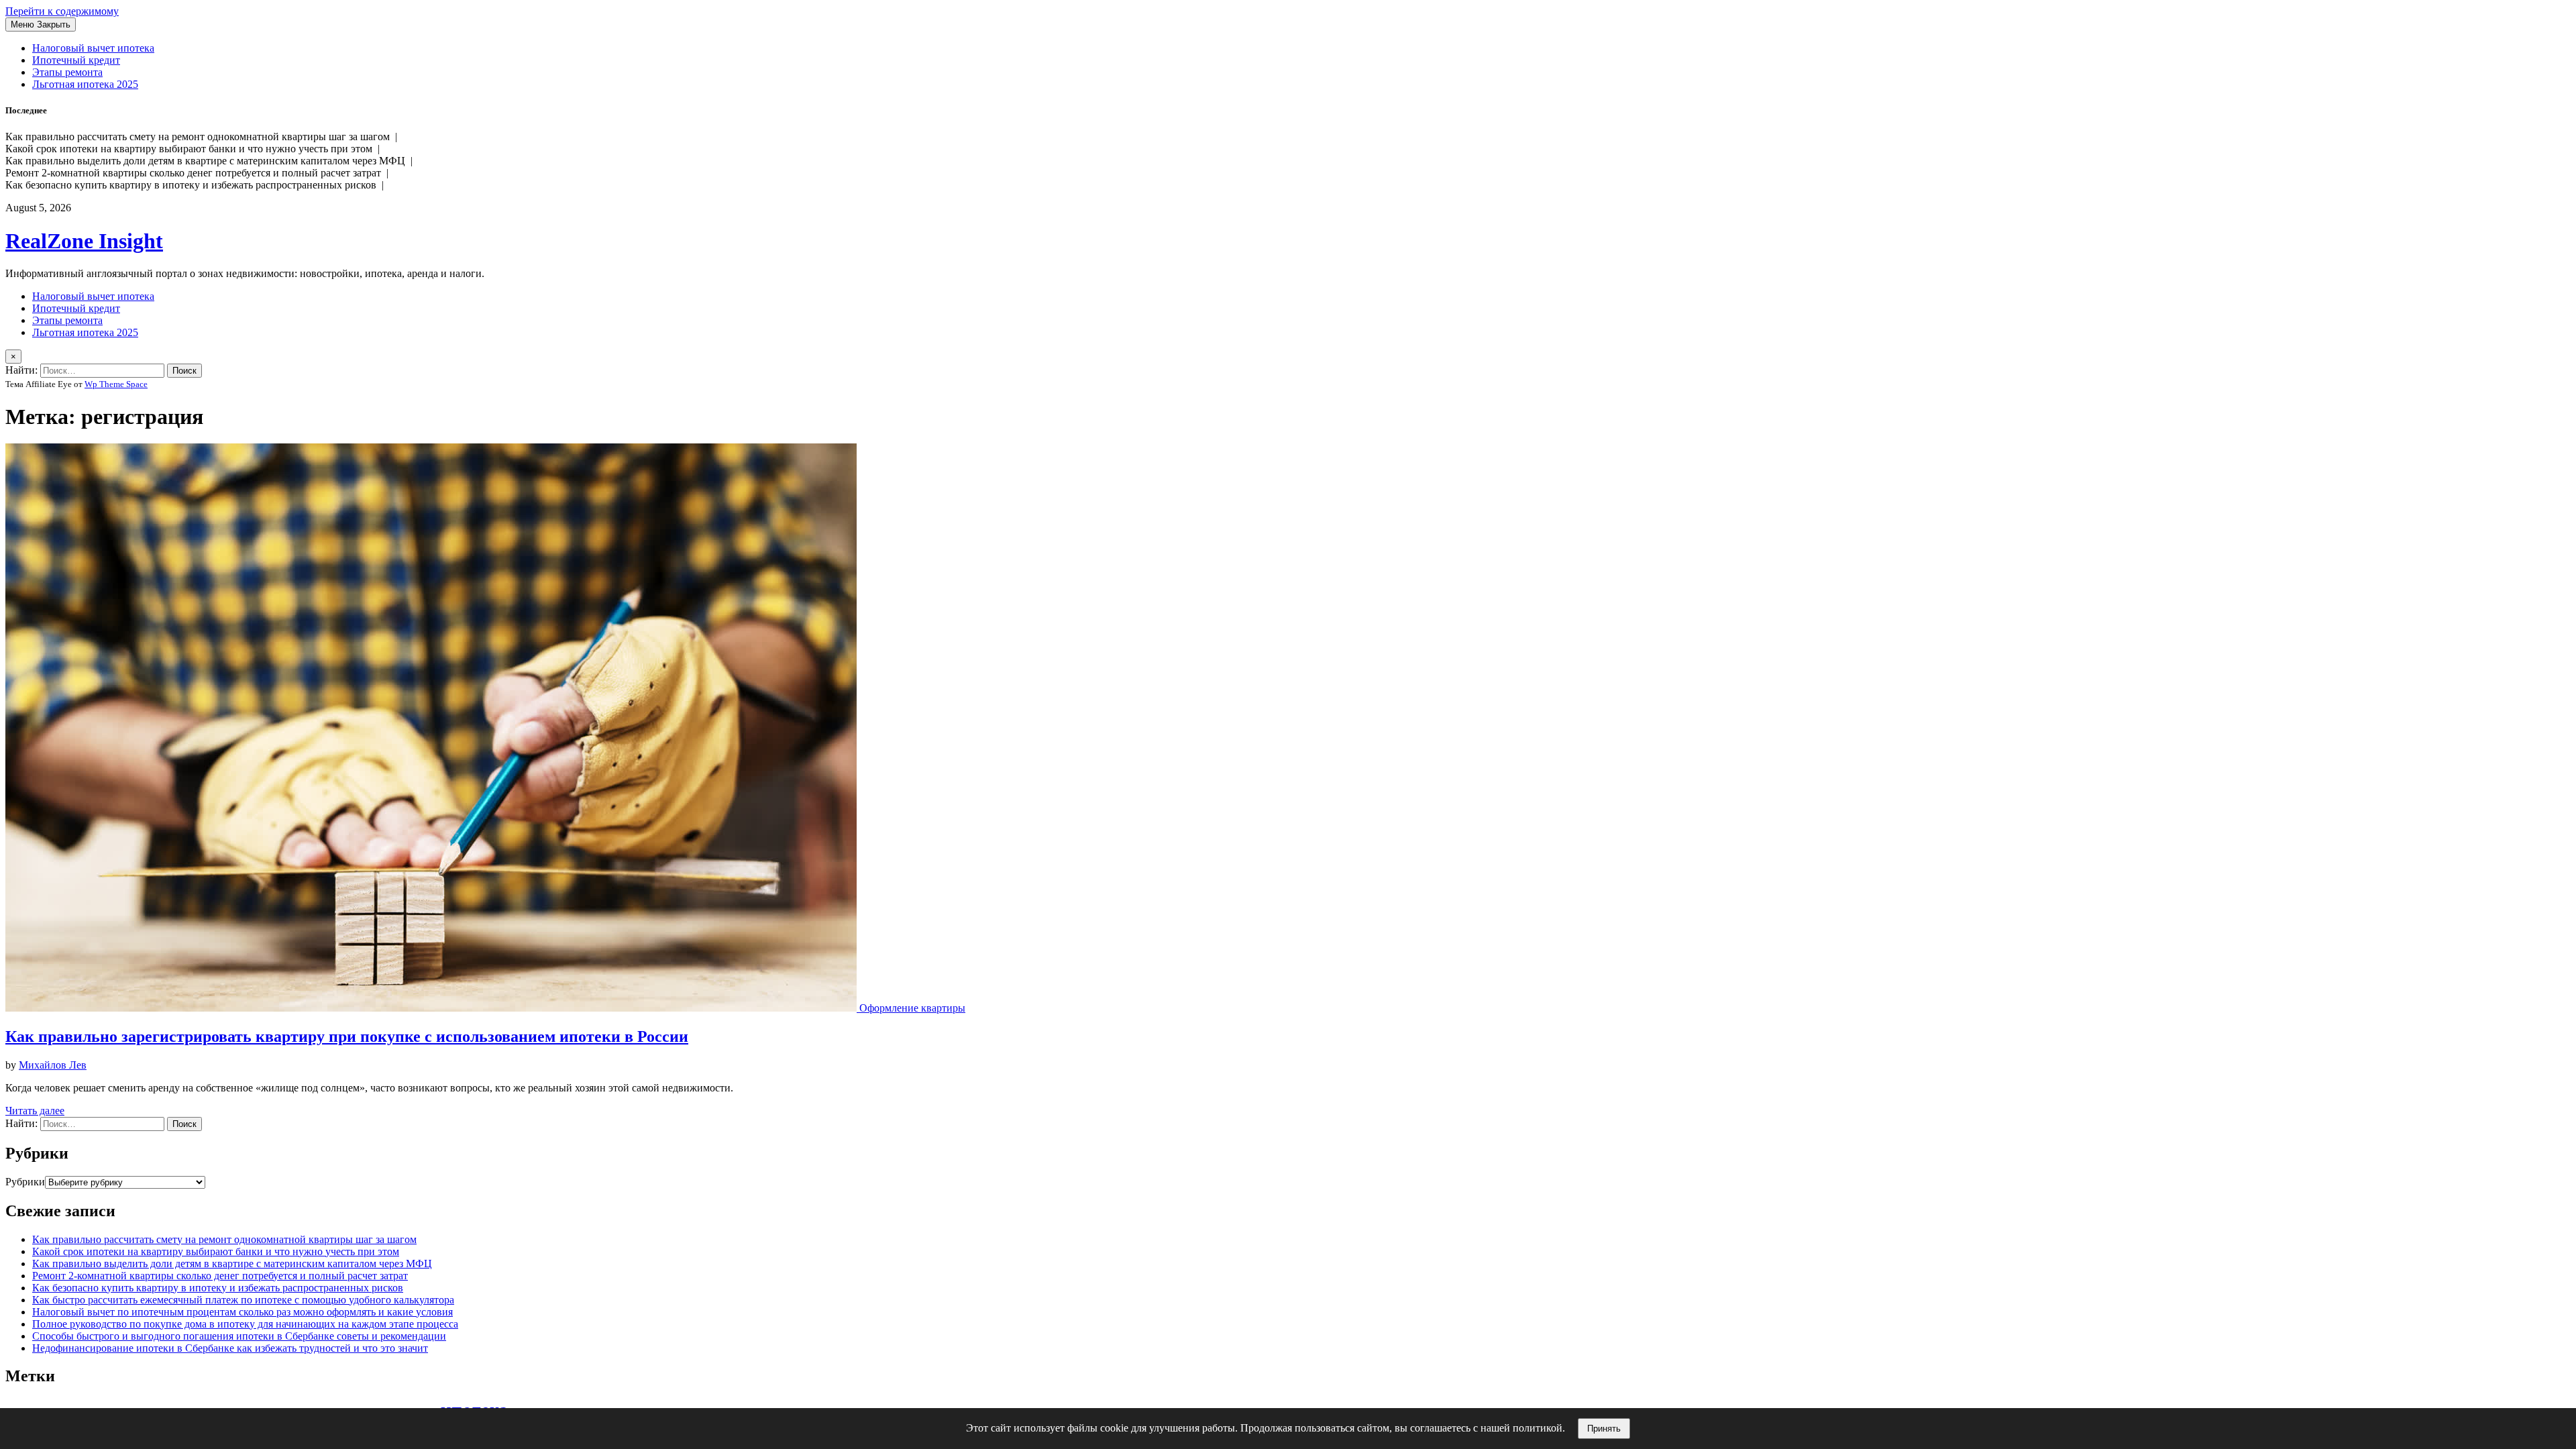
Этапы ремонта (67, 72)
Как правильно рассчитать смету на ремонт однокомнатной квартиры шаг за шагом (224, 1239)
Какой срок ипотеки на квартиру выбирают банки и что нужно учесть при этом (216, 1251)
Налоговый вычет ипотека (93, 48)
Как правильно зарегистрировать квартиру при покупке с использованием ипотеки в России (347, 1036)
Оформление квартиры (912, 1008)
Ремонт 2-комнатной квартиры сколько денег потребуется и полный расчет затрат (220, 1276)
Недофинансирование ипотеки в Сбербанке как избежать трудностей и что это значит (230, 1348)
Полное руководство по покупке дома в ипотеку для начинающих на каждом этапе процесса (245, 1324)
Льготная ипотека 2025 (85, 84)
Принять (1604, 1429)
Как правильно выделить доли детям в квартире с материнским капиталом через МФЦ (232, 1264)
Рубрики (25, 1182)
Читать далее (35, 1111)
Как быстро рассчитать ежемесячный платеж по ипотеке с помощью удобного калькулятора (243, 1300)
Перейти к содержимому (62, 11)
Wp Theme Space (116, 384)
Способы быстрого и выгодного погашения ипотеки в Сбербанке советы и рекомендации (239, 1336)
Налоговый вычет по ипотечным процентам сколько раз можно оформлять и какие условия (243, 1312)
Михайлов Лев (53, 1065)
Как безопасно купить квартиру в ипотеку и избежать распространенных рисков (218, 1288)
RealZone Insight (84, 241)
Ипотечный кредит (76, 60)
